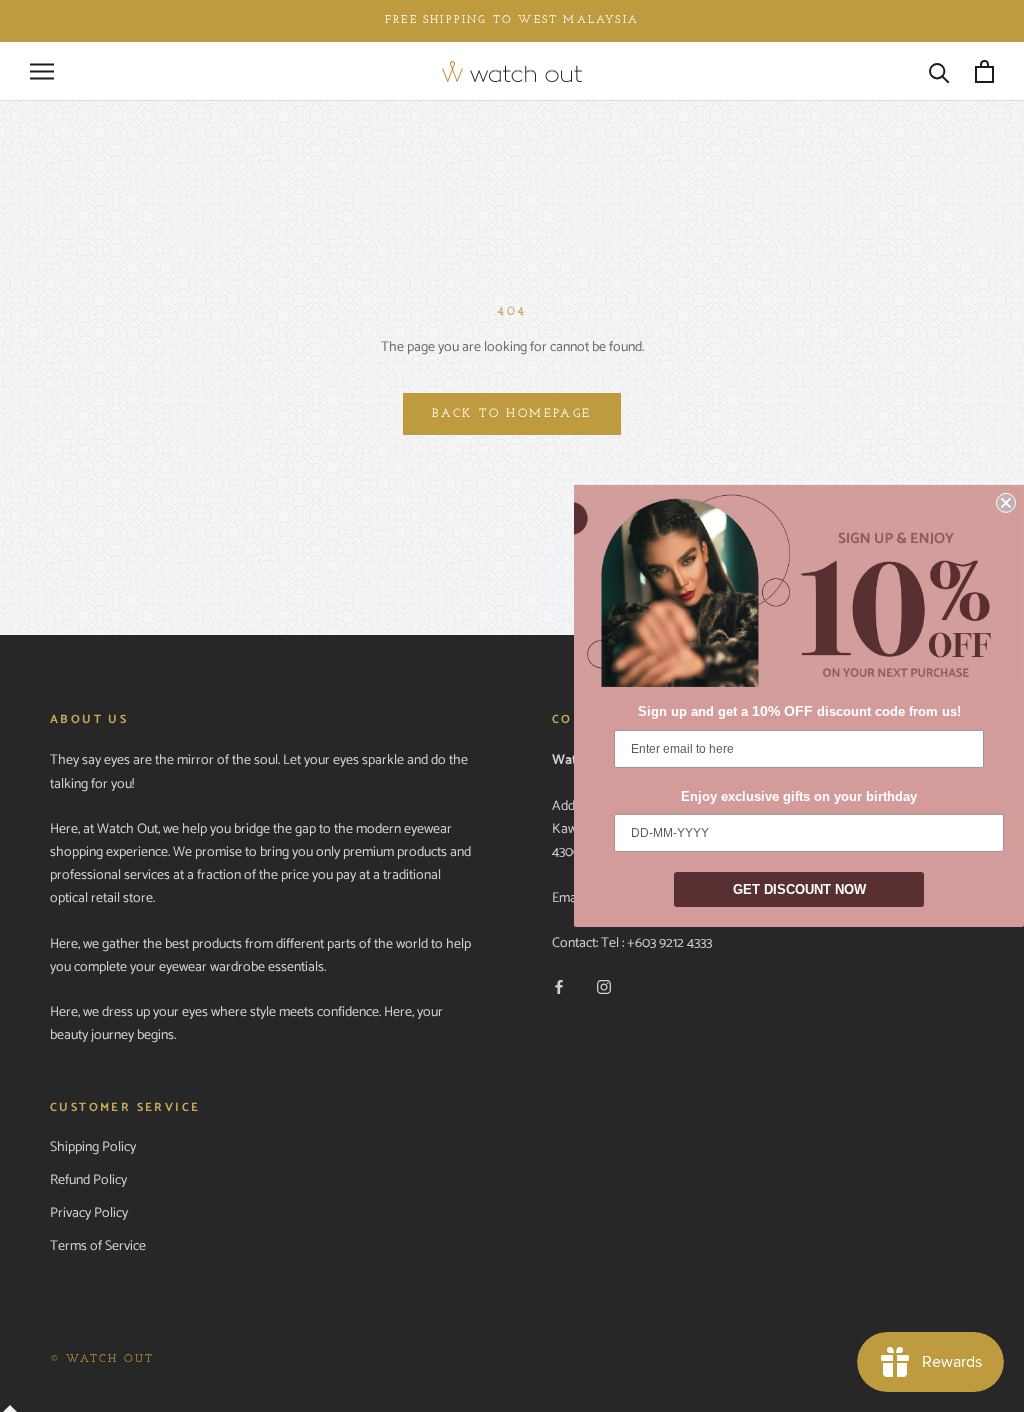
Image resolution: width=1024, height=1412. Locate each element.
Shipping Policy (93, 1147)
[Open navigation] (42, 71)
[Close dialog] (1006, 503)
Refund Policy (88, 1180)
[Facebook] (559, 986)
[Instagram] (604, 986)
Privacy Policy (89, 1213)
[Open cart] (984, 71)
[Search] (939, 71)
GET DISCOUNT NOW (799, 889)
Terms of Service (98, 1246)
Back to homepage (511, 414)
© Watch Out (102, 1359)
